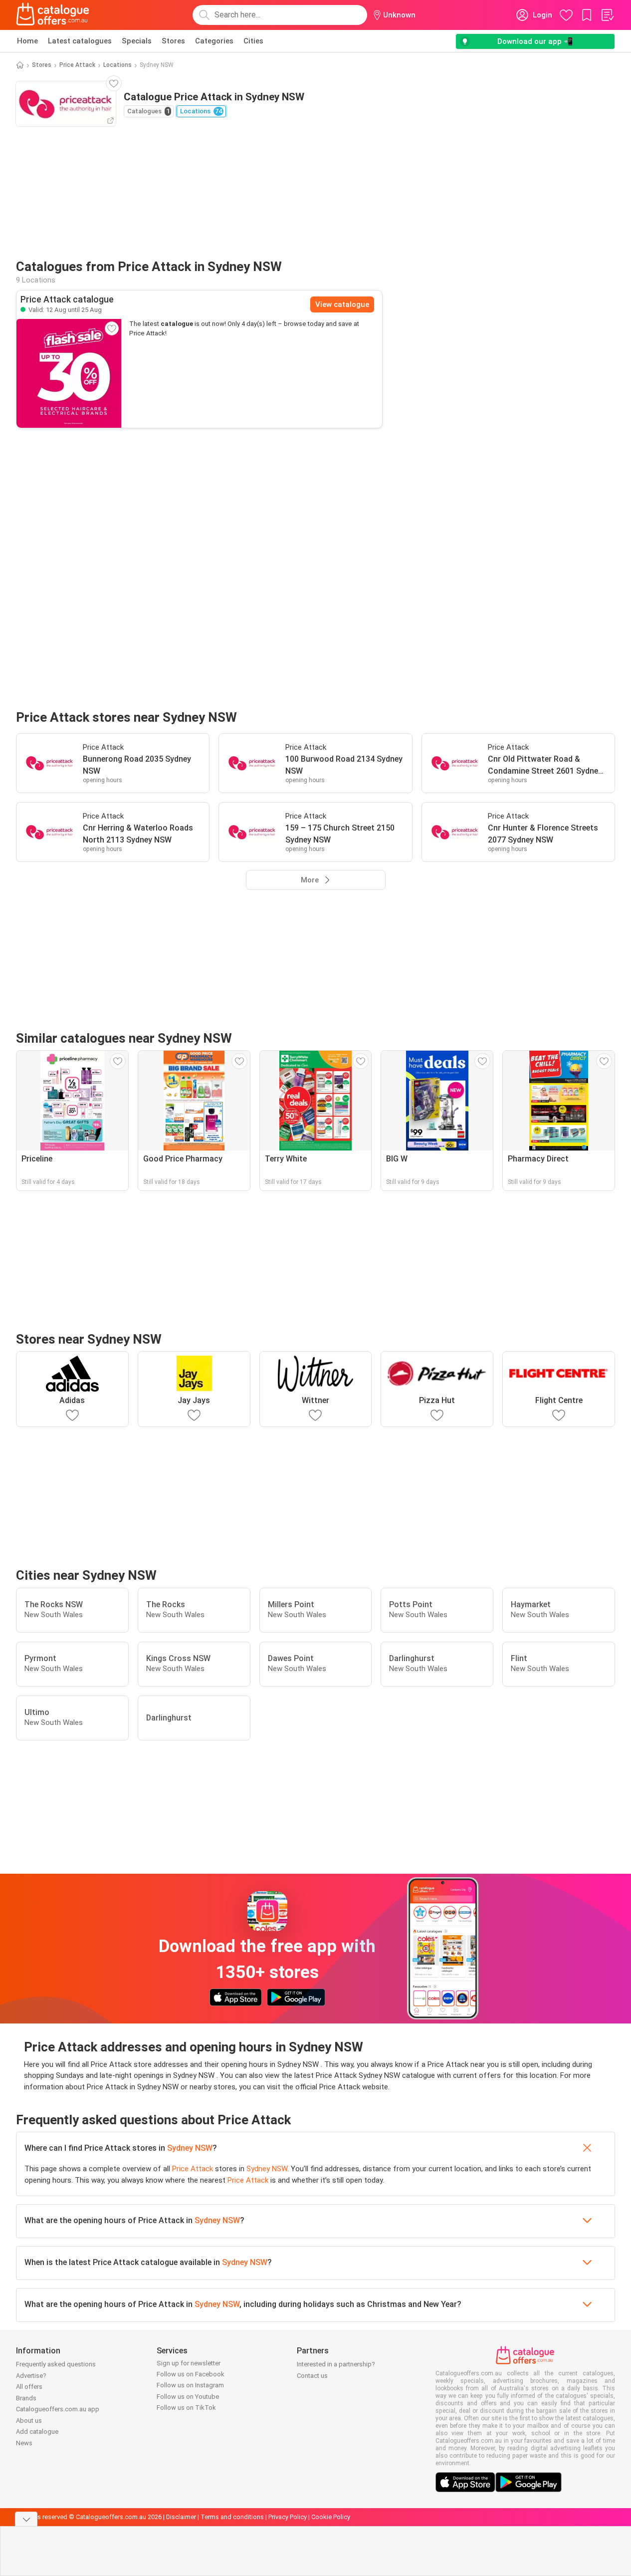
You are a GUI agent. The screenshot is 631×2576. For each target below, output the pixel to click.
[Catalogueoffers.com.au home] (53, 15)
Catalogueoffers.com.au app (58, 2409)
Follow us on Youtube (188, 2397)
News (24, 2443)
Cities (253, 41)
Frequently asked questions (56, 2364)
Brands (26, 2398)
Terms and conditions (232, 2517)
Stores (173, 41)
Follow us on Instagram (190, 2385)
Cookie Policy (331, 2517)
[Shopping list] (607, 15)
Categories (214, 41)
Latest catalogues (80, 41)
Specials (137, 41)
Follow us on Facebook (191, 2374)
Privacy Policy (288, 2517)
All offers (29, 2387)
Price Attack (77, 65)
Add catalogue (37, 2432)
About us (29, 2421)
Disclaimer (181, 2517)
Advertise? (31, 2376)
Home (27, 41)
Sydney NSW (190, 2148)
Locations (117, 65)
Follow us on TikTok (186, 2408)
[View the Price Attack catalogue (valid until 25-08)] (69, 373)
